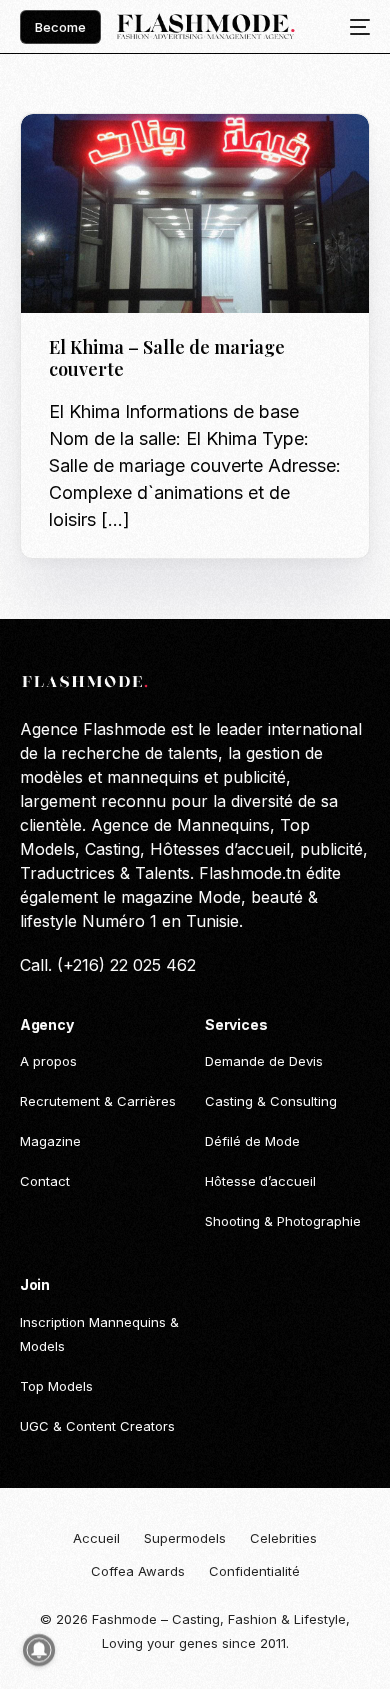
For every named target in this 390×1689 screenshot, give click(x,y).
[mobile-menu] (354, 27)
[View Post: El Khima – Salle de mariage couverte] (195, 213)
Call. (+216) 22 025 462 (108, 965)
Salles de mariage (115, 156)
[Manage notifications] (39, 1650)
